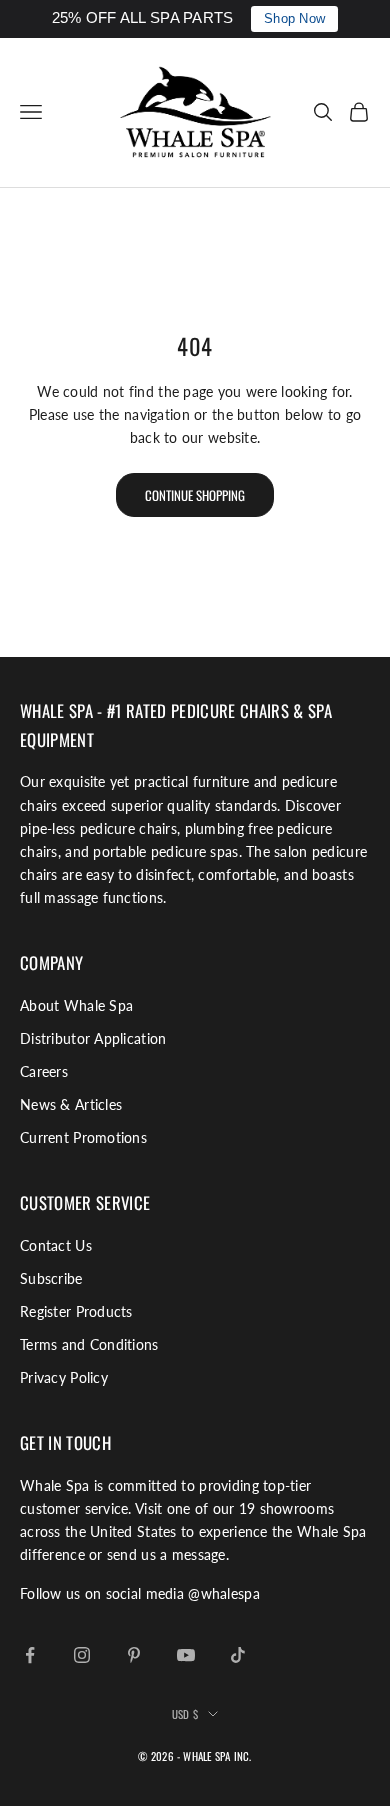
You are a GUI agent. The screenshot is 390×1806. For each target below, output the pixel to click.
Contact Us (56, 1245)
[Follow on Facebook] (30, 1655)
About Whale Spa (76, 1005)
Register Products (76, 1311)
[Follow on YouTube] (186, 1655)
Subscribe (51, 1278)
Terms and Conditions (89, 1344)
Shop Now (294, 18)
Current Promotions (83, 1137)
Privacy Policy (64, 1377)
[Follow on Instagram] (82, 1655)
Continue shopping (195, 495)
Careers (44, 1071)
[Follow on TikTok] (238, 1655)
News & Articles (71, 1104)
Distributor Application (93, 1038)
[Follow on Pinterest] (134, 1655)
